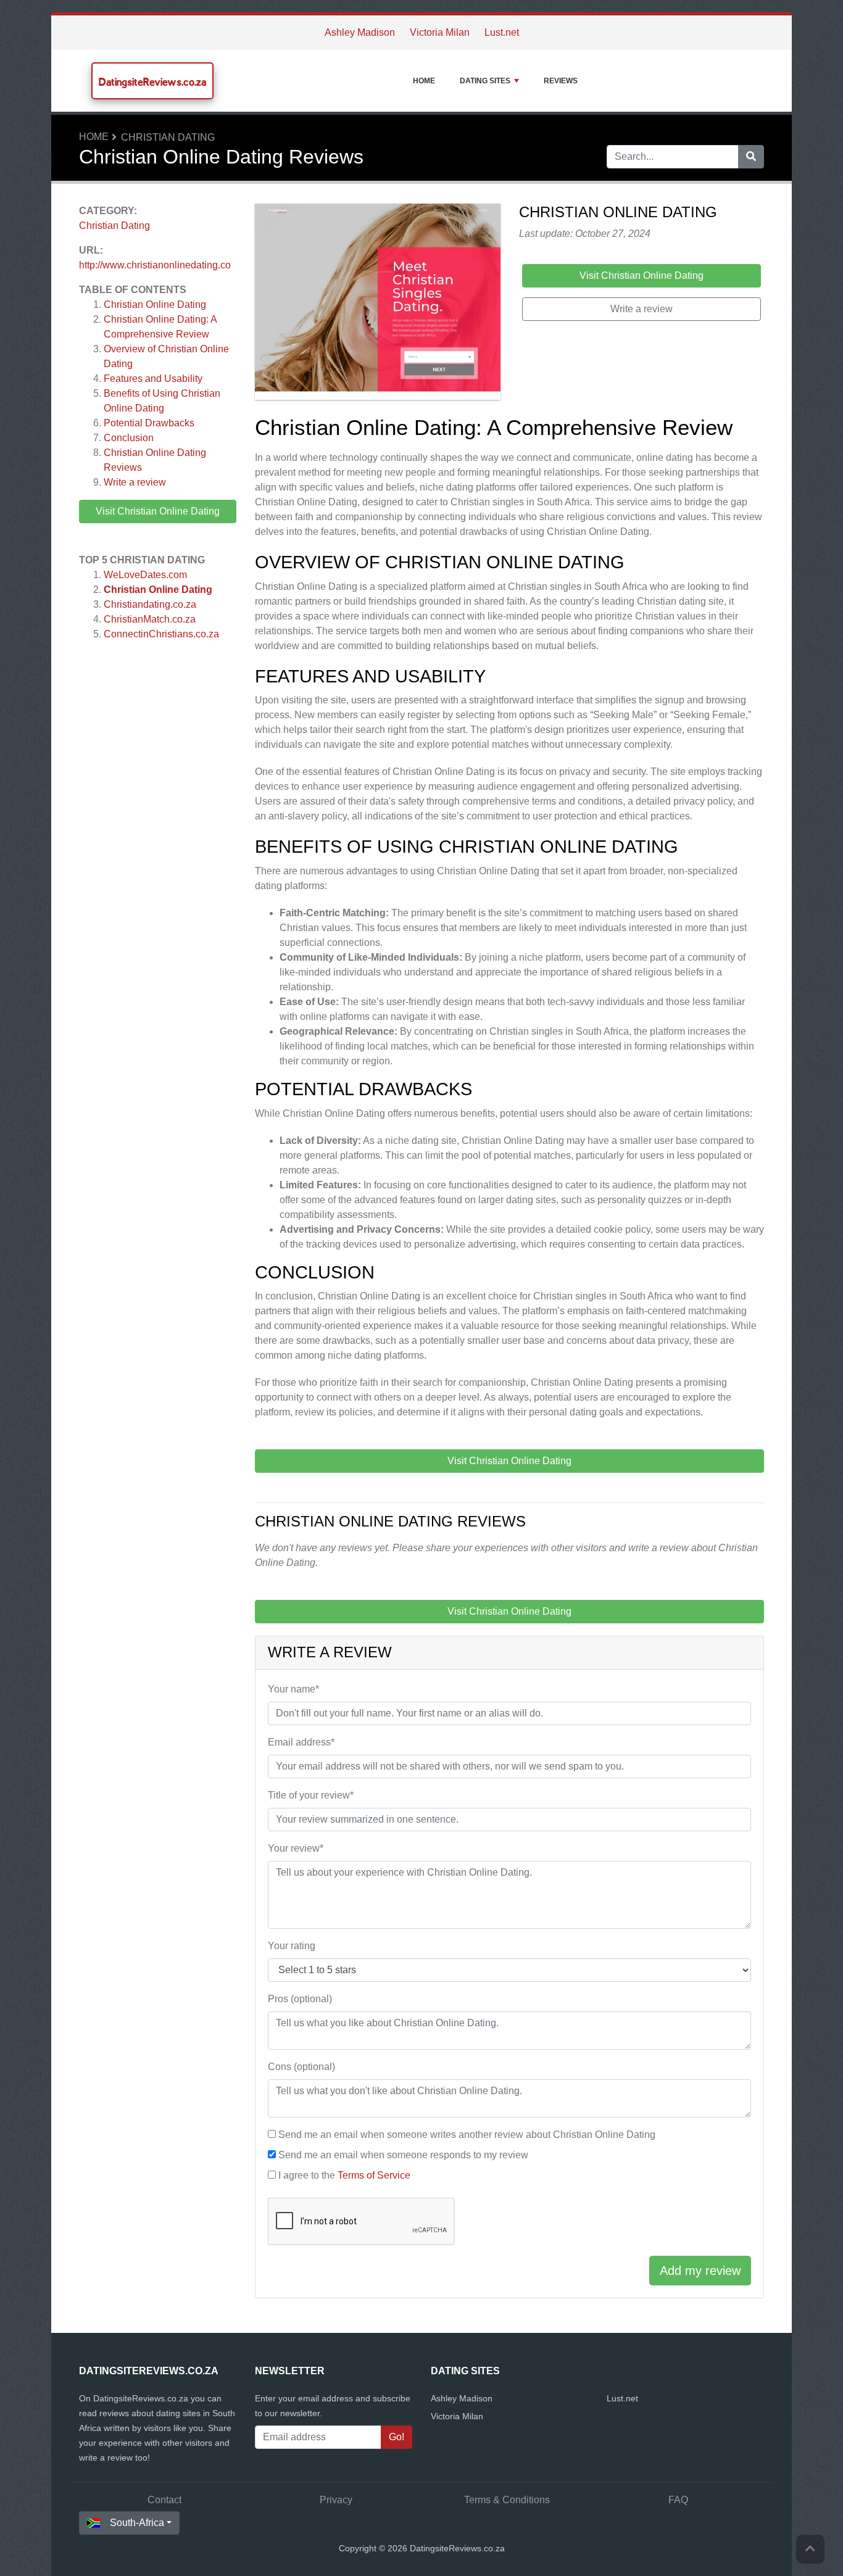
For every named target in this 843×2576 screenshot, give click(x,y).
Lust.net (502, 32)
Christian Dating (168, 137)
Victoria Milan (440, 32)
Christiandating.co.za (150, 604)
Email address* (301, 1742)
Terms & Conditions (507, 2500)
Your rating (292, 1946)
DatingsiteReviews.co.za (152, 82)
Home (424, 81)
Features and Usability (153, 379)
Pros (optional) (300, 1999)
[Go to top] (810, 2549)
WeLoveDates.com (145, 575)
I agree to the (344, 2175)
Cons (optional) (301, 2067)
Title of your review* (311, 1795)
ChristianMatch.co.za (150, 619)
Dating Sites (485, 81)
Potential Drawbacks (149, 423)
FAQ (678, 2500)
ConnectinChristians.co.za (161, 634)
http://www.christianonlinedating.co (155, 265)
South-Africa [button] (137, 2523)
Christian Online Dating (155, 304)
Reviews (561, 81)
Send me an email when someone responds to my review (403, 2155)
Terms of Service (374, 2175)
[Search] (751, 157)
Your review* (296, 1848)
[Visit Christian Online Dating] (378, 304)
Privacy (336, 2500)
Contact (164, 2500)
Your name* (293, 1689)
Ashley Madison (360, 32)
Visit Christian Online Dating (158, 511)
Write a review (135, 482)
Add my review (700, 2271)
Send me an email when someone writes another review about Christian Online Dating (467, 2135)
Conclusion (129, 438)
